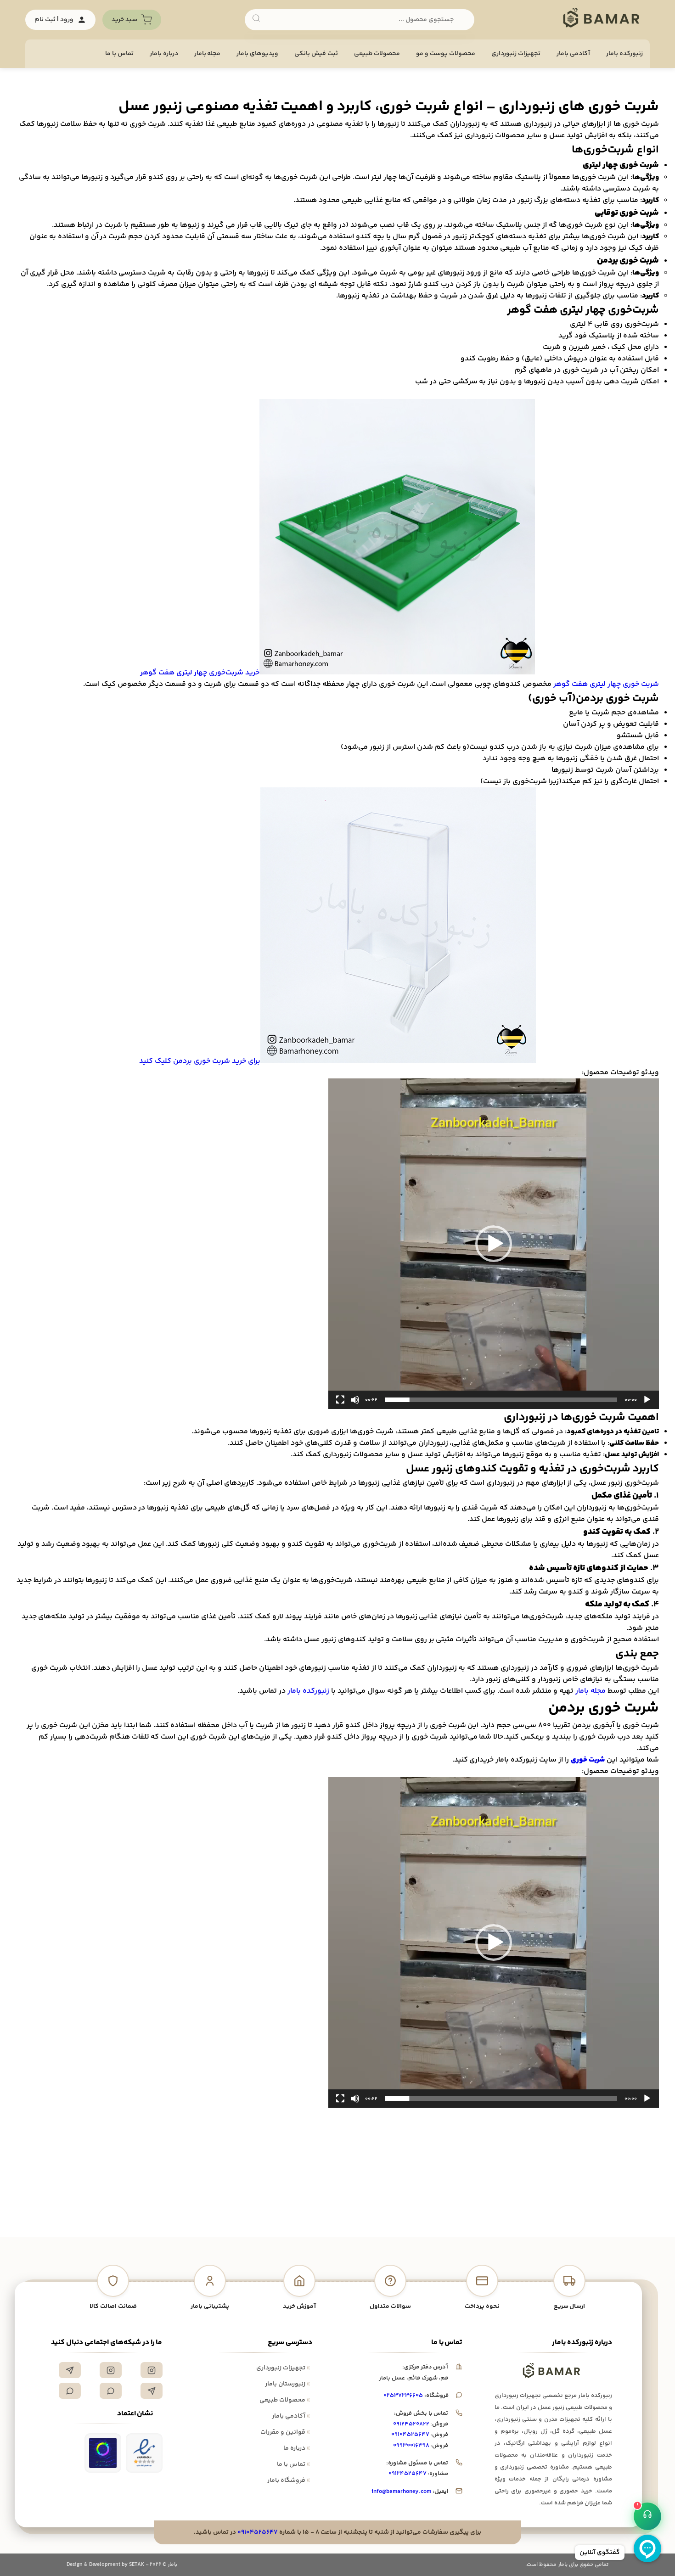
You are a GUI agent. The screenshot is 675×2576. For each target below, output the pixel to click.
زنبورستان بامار (287, 2384)
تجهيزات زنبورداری (516, 54)
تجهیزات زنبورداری (283, 2368)
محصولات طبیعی (377, 54)
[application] (494, 1244)
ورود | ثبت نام (54, 20)
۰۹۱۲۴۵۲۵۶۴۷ (408, 2474)
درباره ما (297, 2448)
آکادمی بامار (573, 54)
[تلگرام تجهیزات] (70, 2370)
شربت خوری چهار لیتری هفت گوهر (606, 684)
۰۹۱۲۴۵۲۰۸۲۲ (411, 2424)
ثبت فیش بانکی (316, 54)
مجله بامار (208, 54)
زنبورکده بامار (624, 54)
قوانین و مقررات (285, 2432)
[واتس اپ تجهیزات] (111, 2391)
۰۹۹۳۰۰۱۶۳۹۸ (411, 2446)
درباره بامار (164, 54)
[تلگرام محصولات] (152, 2391)
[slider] (501, 1400)
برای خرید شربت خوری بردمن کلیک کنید (200, 1061)
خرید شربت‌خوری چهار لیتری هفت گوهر (200, 673)
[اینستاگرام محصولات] (111, 2370)
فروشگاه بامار (289, 2481)
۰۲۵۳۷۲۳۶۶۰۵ (403, 2396)
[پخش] (647, 1400)
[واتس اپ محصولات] (70, 2391)
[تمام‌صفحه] (340, 1400)
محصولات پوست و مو (446, 54)
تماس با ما (119, 54)
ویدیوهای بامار (257, 54)
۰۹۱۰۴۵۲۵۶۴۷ (410, 2435)
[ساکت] (355, 1400)
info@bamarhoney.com (401, 2492)
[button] (494, 1244)
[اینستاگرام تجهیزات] (152, 2370)
